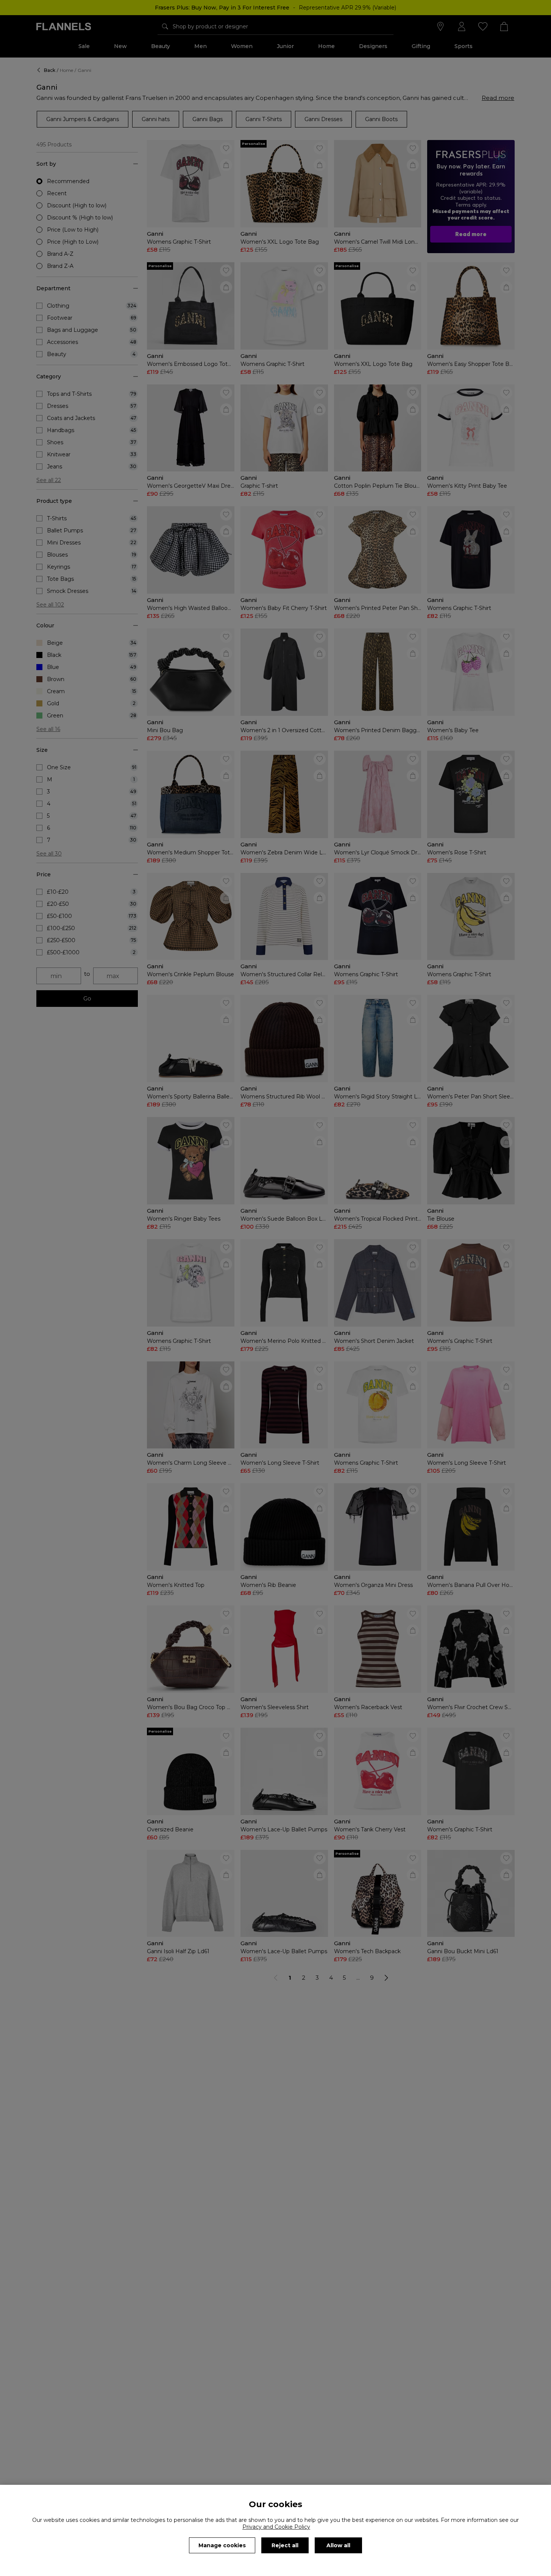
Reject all (285, 2545)
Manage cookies (222, 2545)
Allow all (338, 2545)
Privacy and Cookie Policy (276, 2527)
